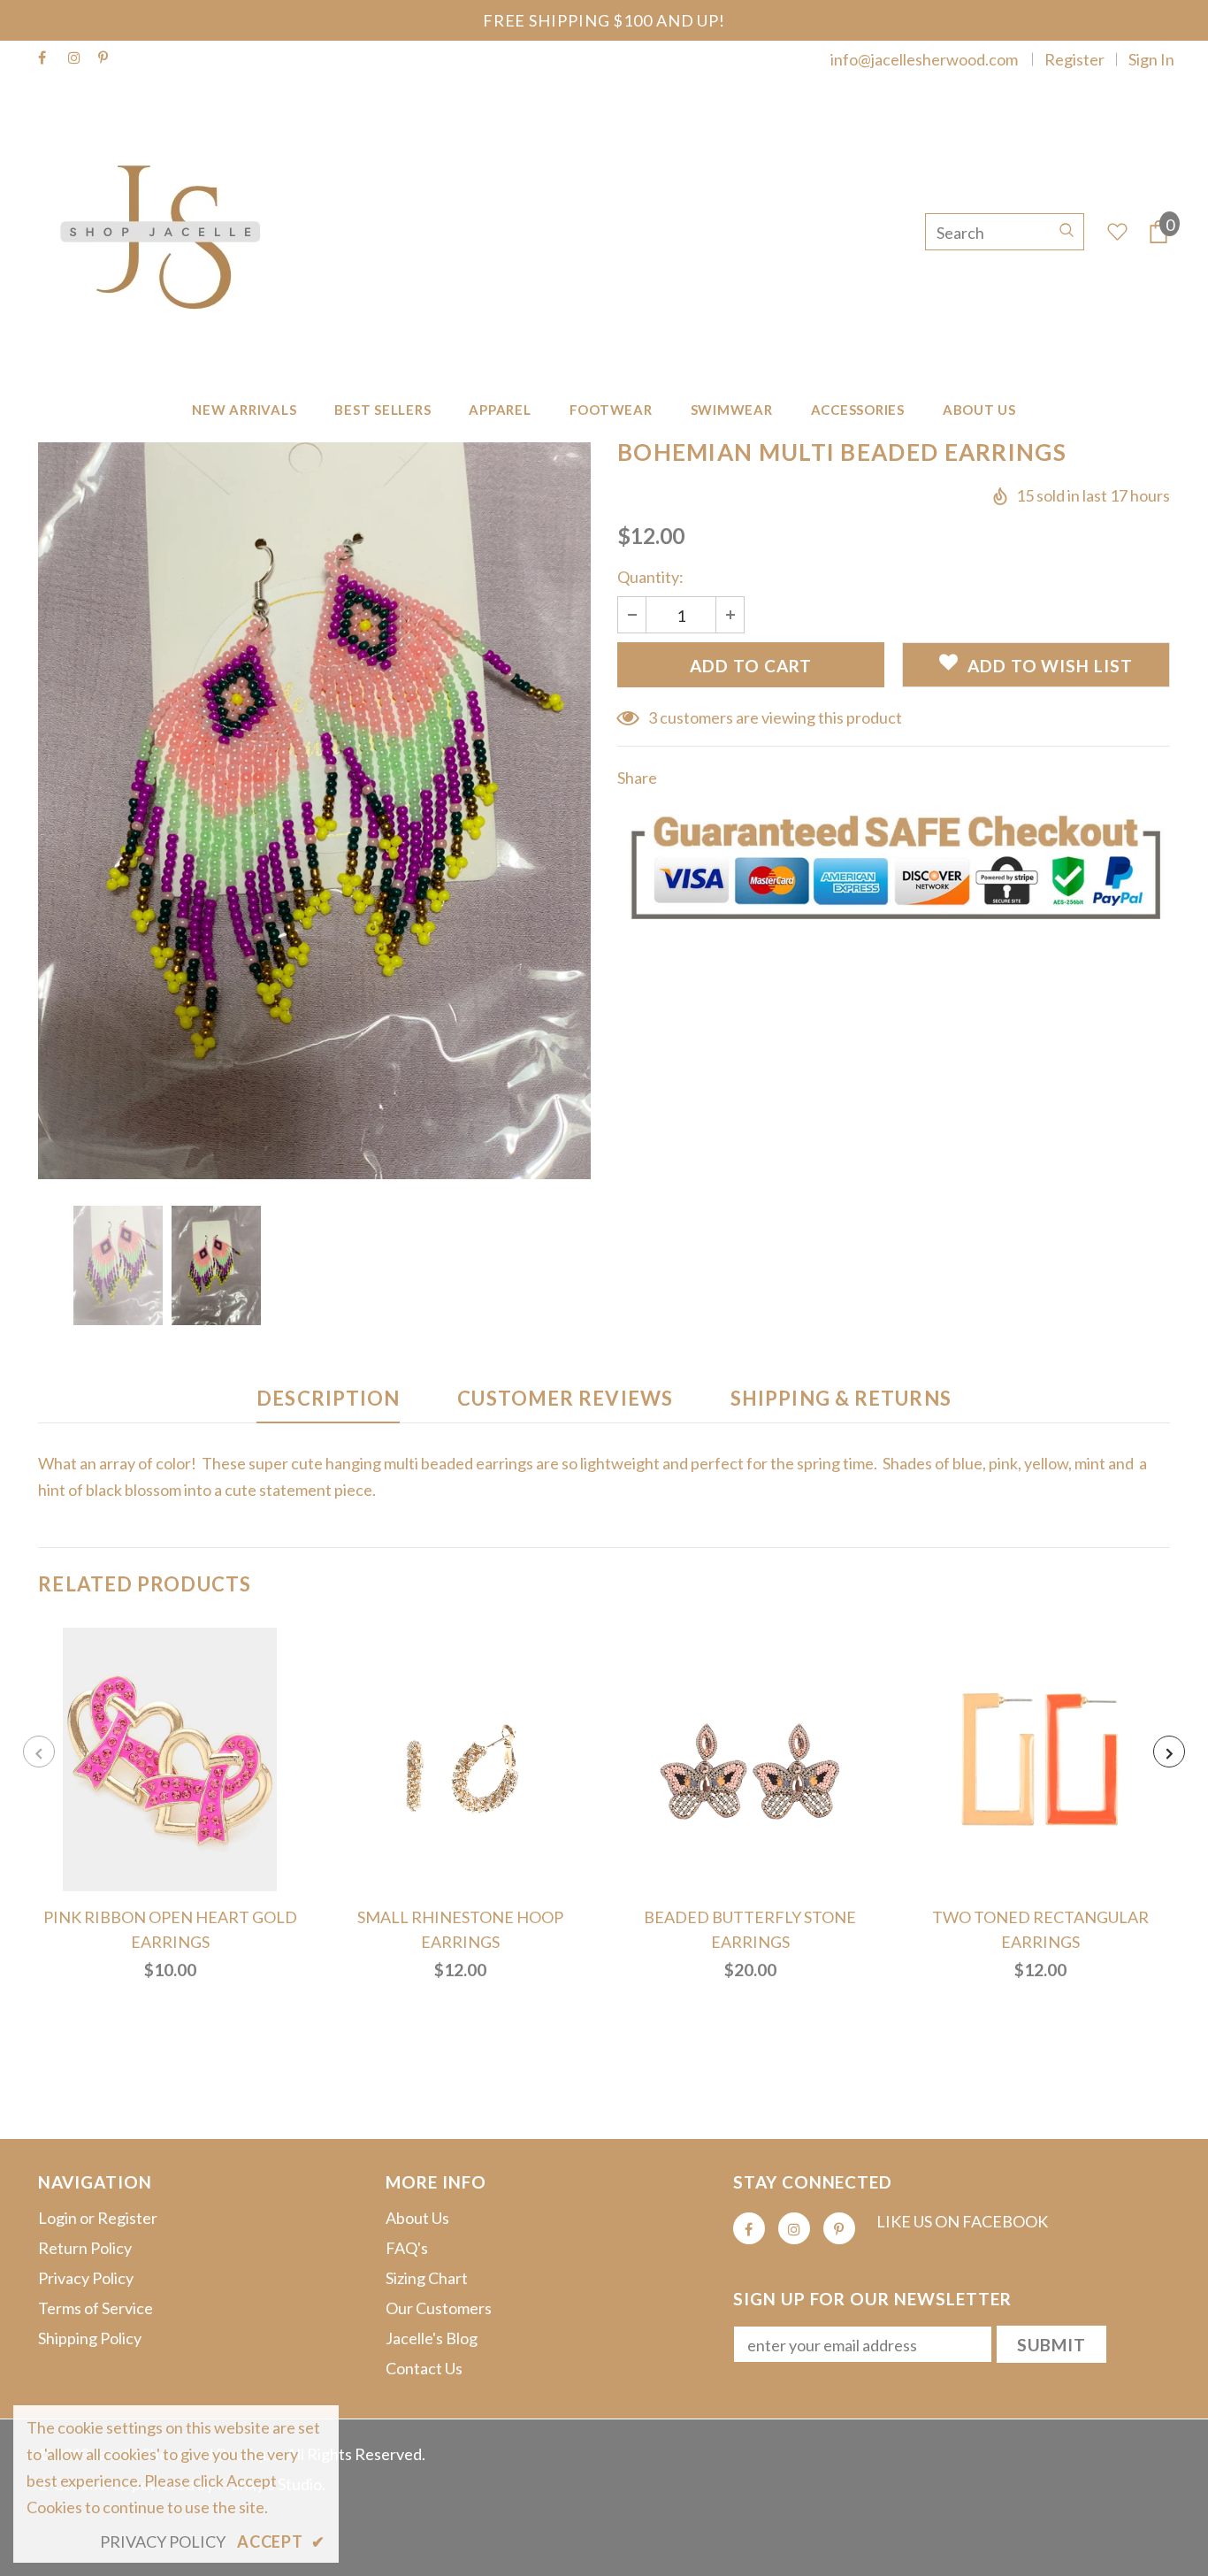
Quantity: (650, 577)
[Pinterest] (109, 58)
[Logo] (169, 232)
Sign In (1151, 59)
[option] (314, 811)
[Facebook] (49, 58)
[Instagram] (79, 58)
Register (1074, 59)
